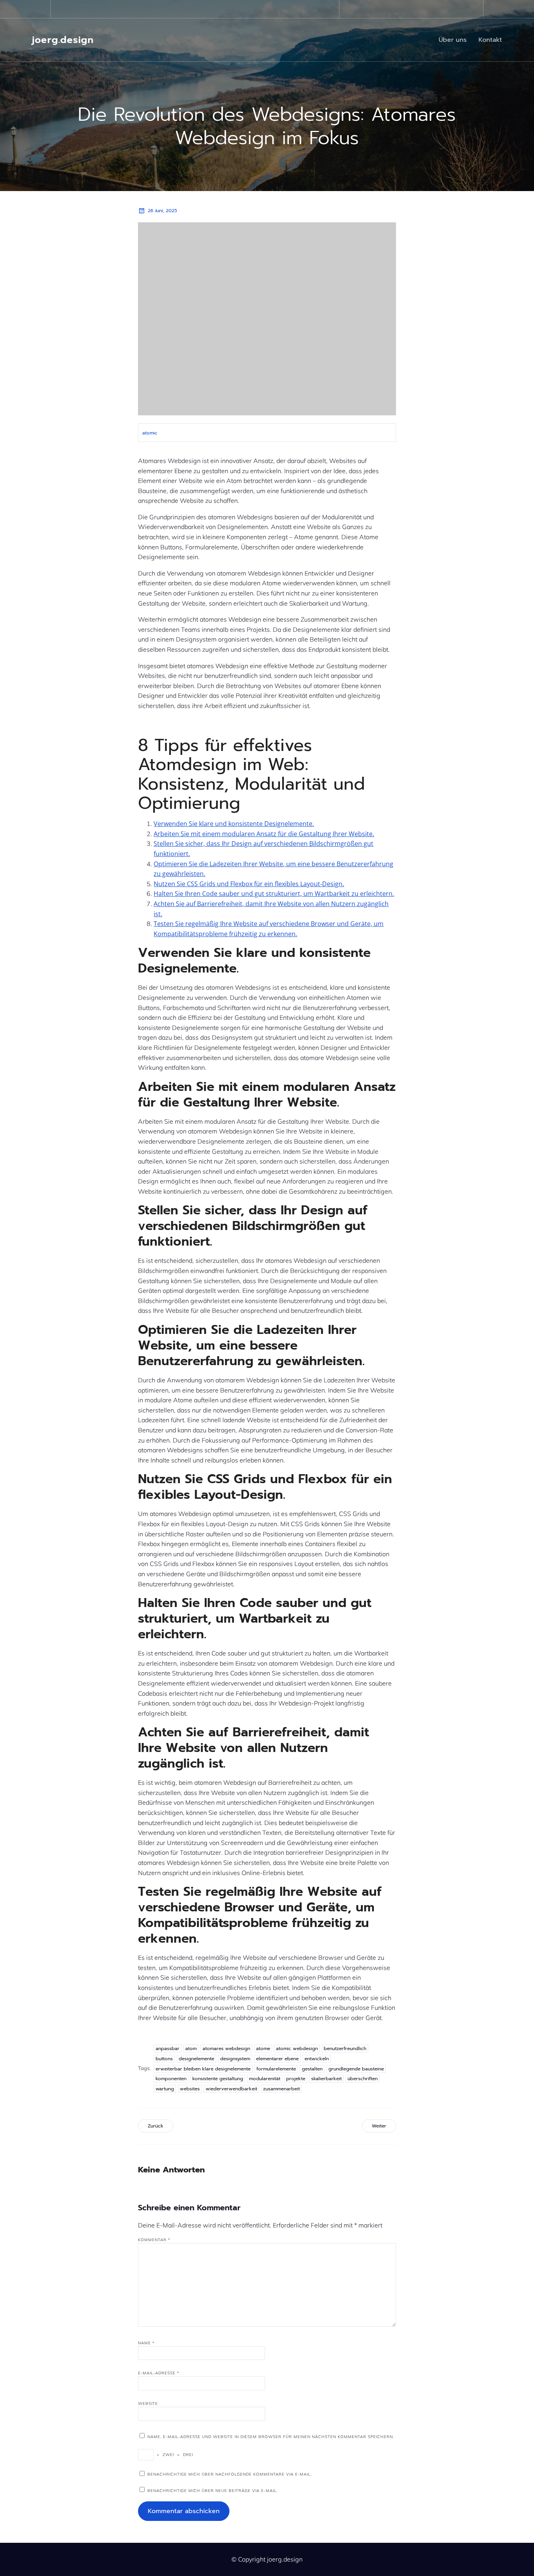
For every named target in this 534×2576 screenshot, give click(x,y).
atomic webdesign (297, 2049)
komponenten (171, 2079)
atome (263, 2049)
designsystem (235, 2059)
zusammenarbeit (281, 2089)
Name (146, 2343)
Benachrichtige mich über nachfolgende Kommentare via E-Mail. (229, 2474)
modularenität (265, 2079)
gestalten (312, 2069)
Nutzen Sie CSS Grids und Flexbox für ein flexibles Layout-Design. (249, 884)
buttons (164, 2059)
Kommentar (154, 2240)
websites (190, 2089)
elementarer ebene (277, 2059)
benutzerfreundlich (345, 2049)
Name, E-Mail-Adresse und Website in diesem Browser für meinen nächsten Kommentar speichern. (271, 2437)
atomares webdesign (226, 2049)
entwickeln (317, 2059)
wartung (165, 2089)
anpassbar (168, 2049)
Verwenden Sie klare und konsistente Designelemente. (234, 824)
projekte (296, 2079)
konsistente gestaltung (218, 2079)
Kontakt (490, 40)
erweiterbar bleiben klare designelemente (203, 2069)
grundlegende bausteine (356, 2069)
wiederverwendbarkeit (231, 2089)
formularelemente (276, 2069)
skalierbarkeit (326, 2079)
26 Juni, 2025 (162, 211)
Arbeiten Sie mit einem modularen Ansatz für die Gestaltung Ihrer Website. (264, 834)
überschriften (363, 2079)
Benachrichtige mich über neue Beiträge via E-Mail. (212, 2491)
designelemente (196, 2059)
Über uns (453, 40)
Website (148, 2403)
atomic (150, 433)
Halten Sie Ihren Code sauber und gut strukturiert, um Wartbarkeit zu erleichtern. (274, 894)
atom (191, 2049)
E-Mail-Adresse (159, 2373)
